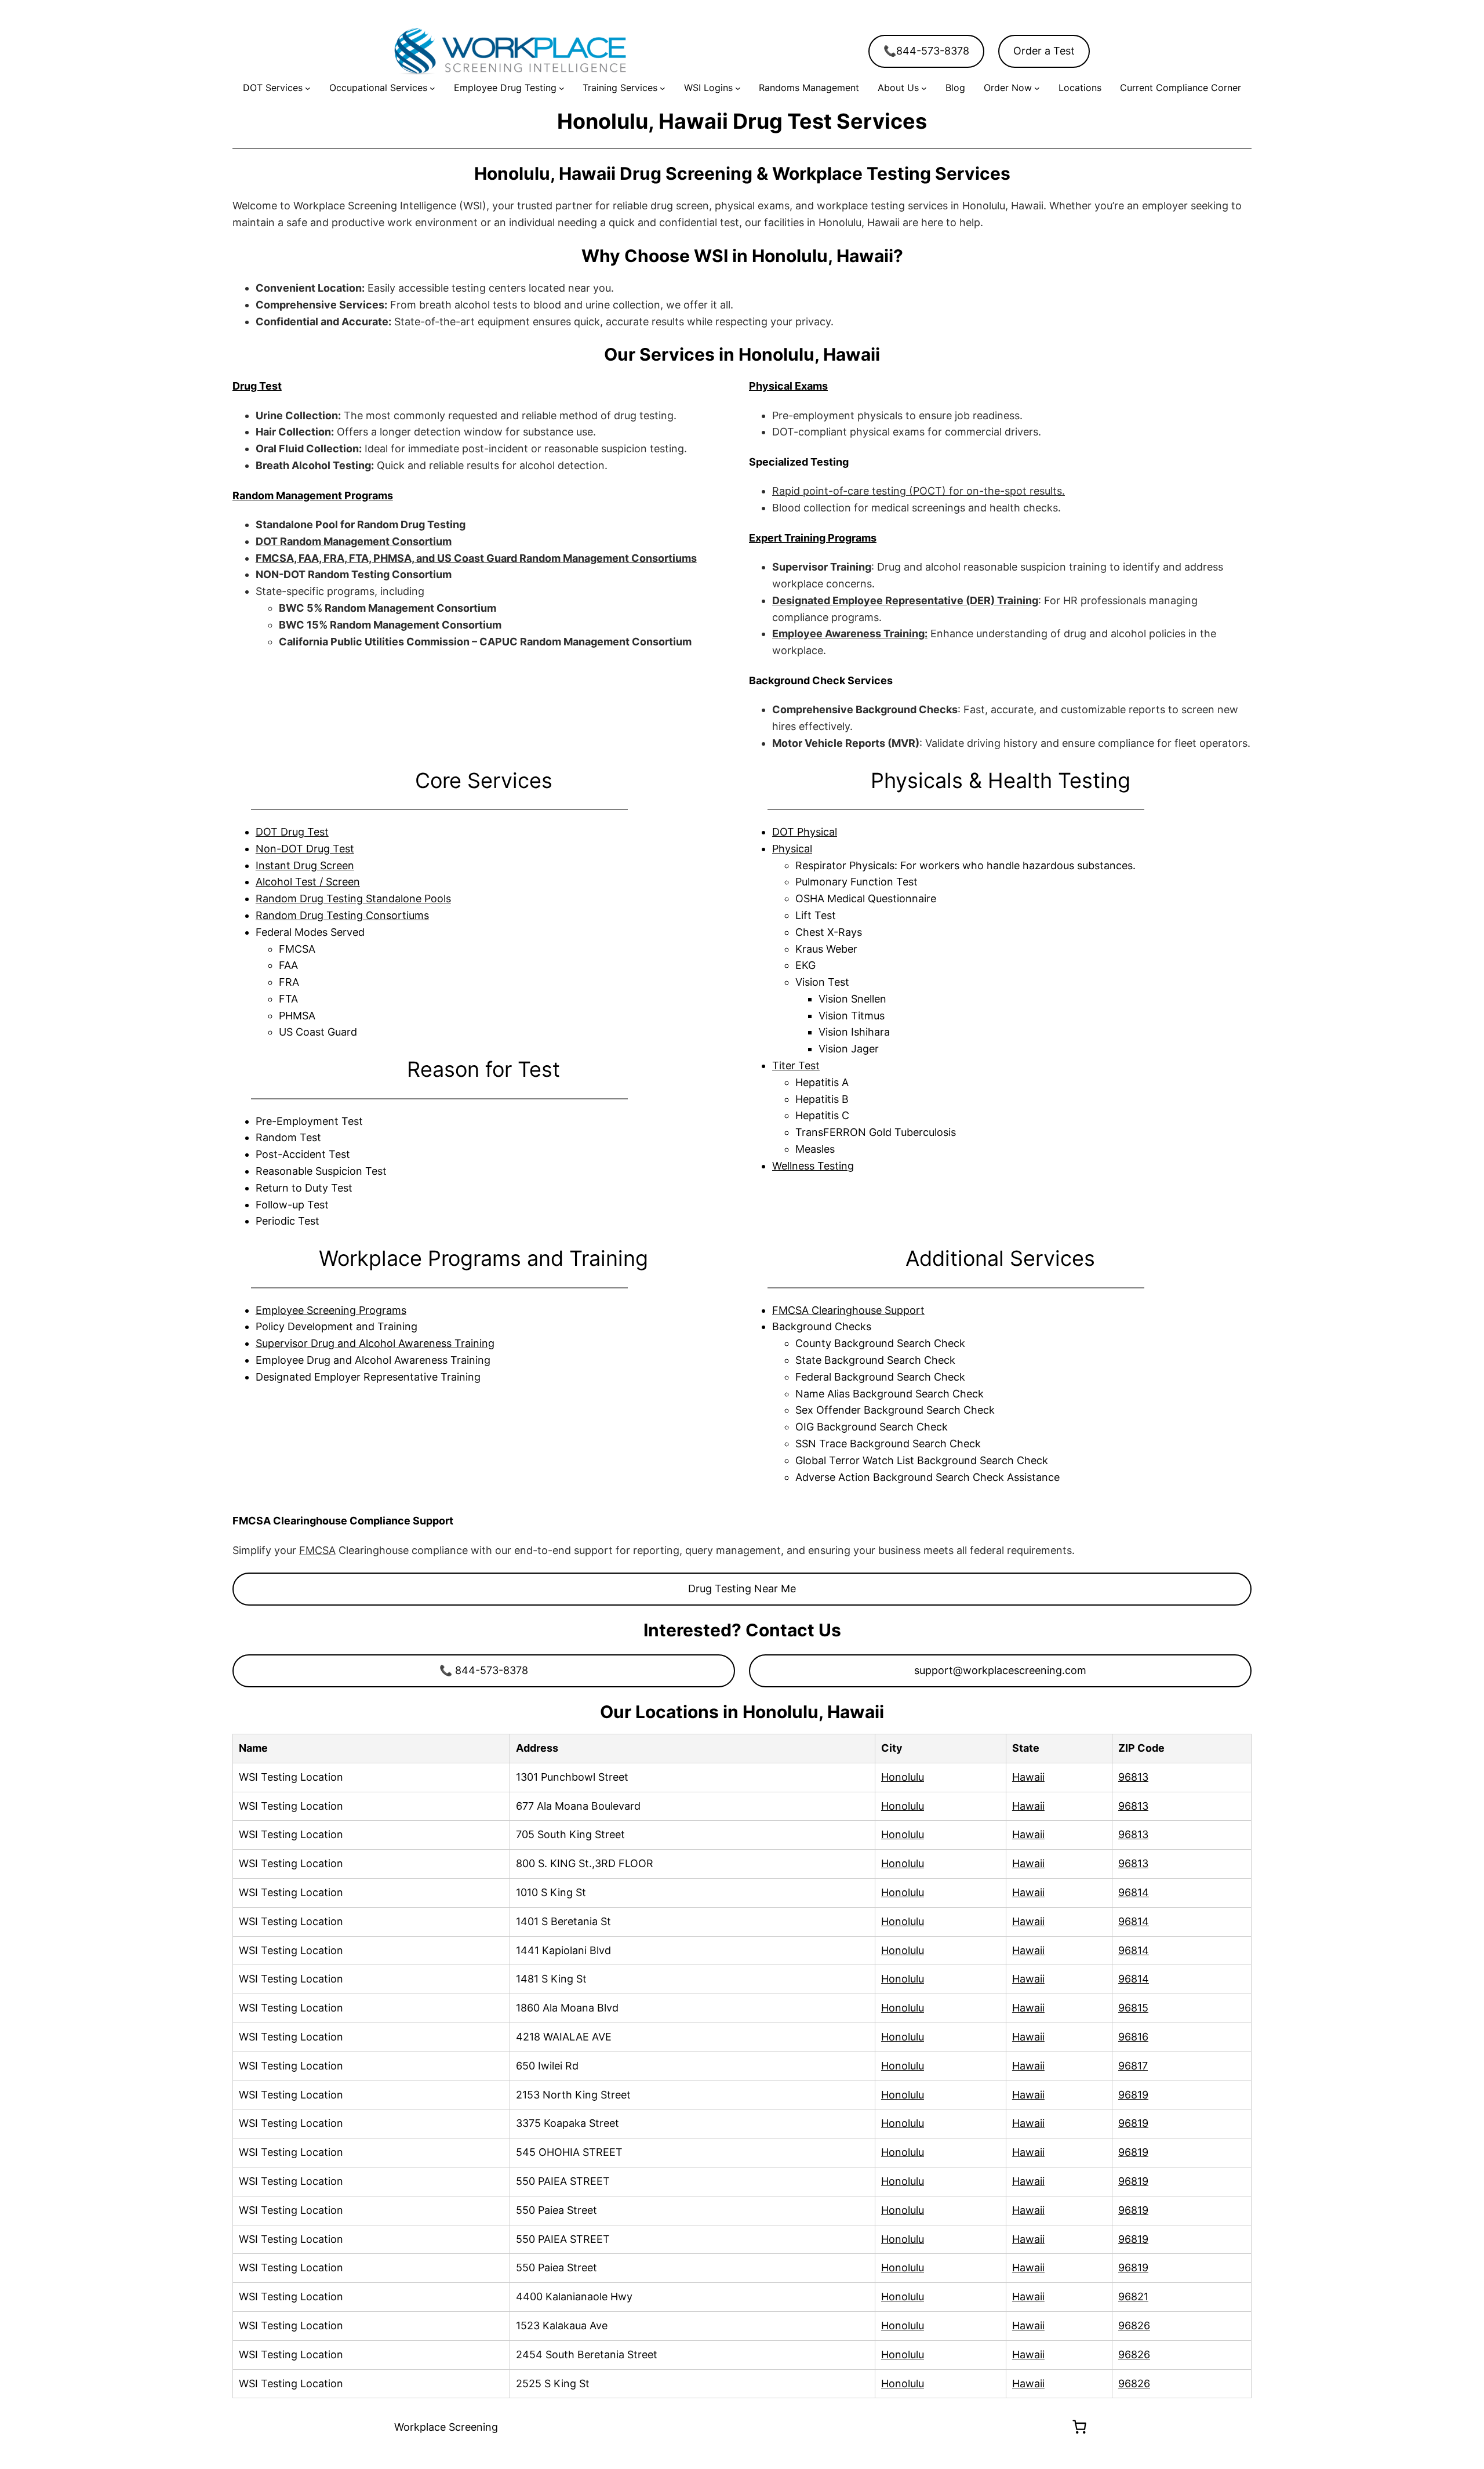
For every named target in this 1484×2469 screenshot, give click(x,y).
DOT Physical (805, 832)
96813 (1133, 1777)
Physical (792, 849)
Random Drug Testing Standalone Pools (353, 898)
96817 (1133, 2066)
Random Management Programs (313, 495)
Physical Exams (788, 386)
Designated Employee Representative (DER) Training (905, 600)
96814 (1134, 1892)
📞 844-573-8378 (484, 1670)
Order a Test (1044, 51)
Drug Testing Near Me (742, 1588)
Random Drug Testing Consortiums (342, 915)
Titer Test (796, 1065)
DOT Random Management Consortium (354, 541)
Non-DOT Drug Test (305, 849)
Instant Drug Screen (305, 865)
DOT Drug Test (292, 832)
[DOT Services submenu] (308, 88)
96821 (1133, 2296)
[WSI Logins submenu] (738, 88)
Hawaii (1028, 1777)
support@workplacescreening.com (1000, 1670)
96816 (1133, 2037)
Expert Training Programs (813, 538)
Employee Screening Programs (331, 1310)
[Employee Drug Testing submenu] (562, 88)
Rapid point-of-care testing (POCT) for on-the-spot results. (919, 491)
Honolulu (903, 1777)
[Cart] (1079, 2427)
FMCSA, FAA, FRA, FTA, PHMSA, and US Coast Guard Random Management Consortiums (476, 558)
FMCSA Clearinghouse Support (848, 1310)
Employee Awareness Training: (850, 633)
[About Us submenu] (924, 88)
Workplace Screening (446, 2427)
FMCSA (317, 1550)
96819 (1133, 2095)
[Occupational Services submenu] (432, 88)
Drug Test (257, 386)
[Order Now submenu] (1037, 88)
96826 (1134, 2325)
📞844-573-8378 (926, 51)
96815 (1133, 2008)
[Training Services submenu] (663, 88)
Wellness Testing (813, 1166)
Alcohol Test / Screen (308, 882)
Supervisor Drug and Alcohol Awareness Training (375, 1343)
